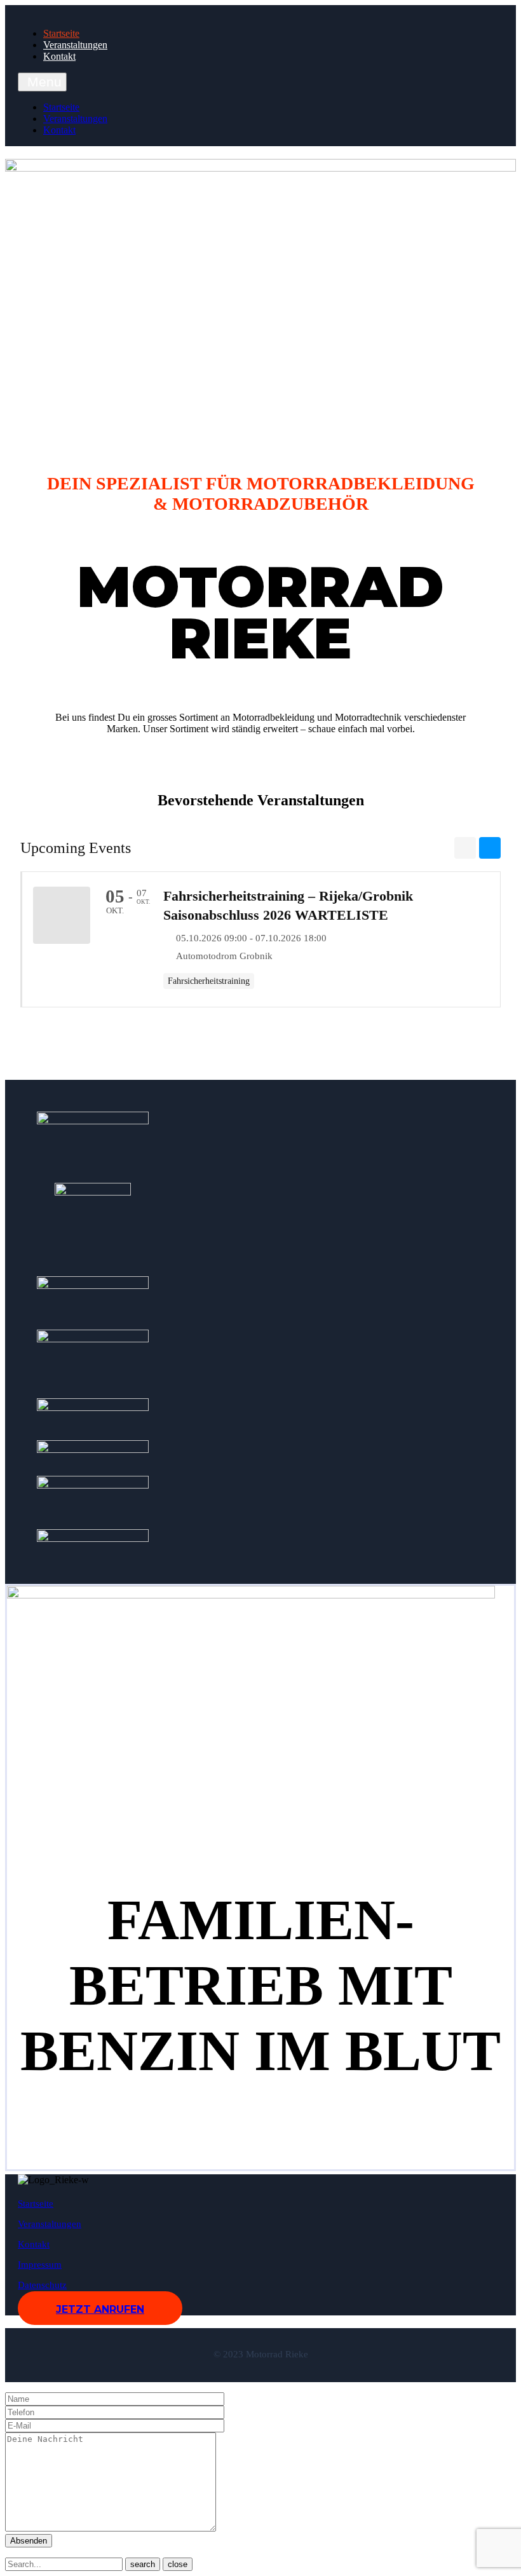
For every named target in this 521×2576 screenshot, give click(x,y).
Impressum (40, 2265)
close (178, 2564)
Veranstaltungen (75, 45)
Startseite (61, 33)
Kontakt (59, 56)
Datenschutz (42, 2285)
